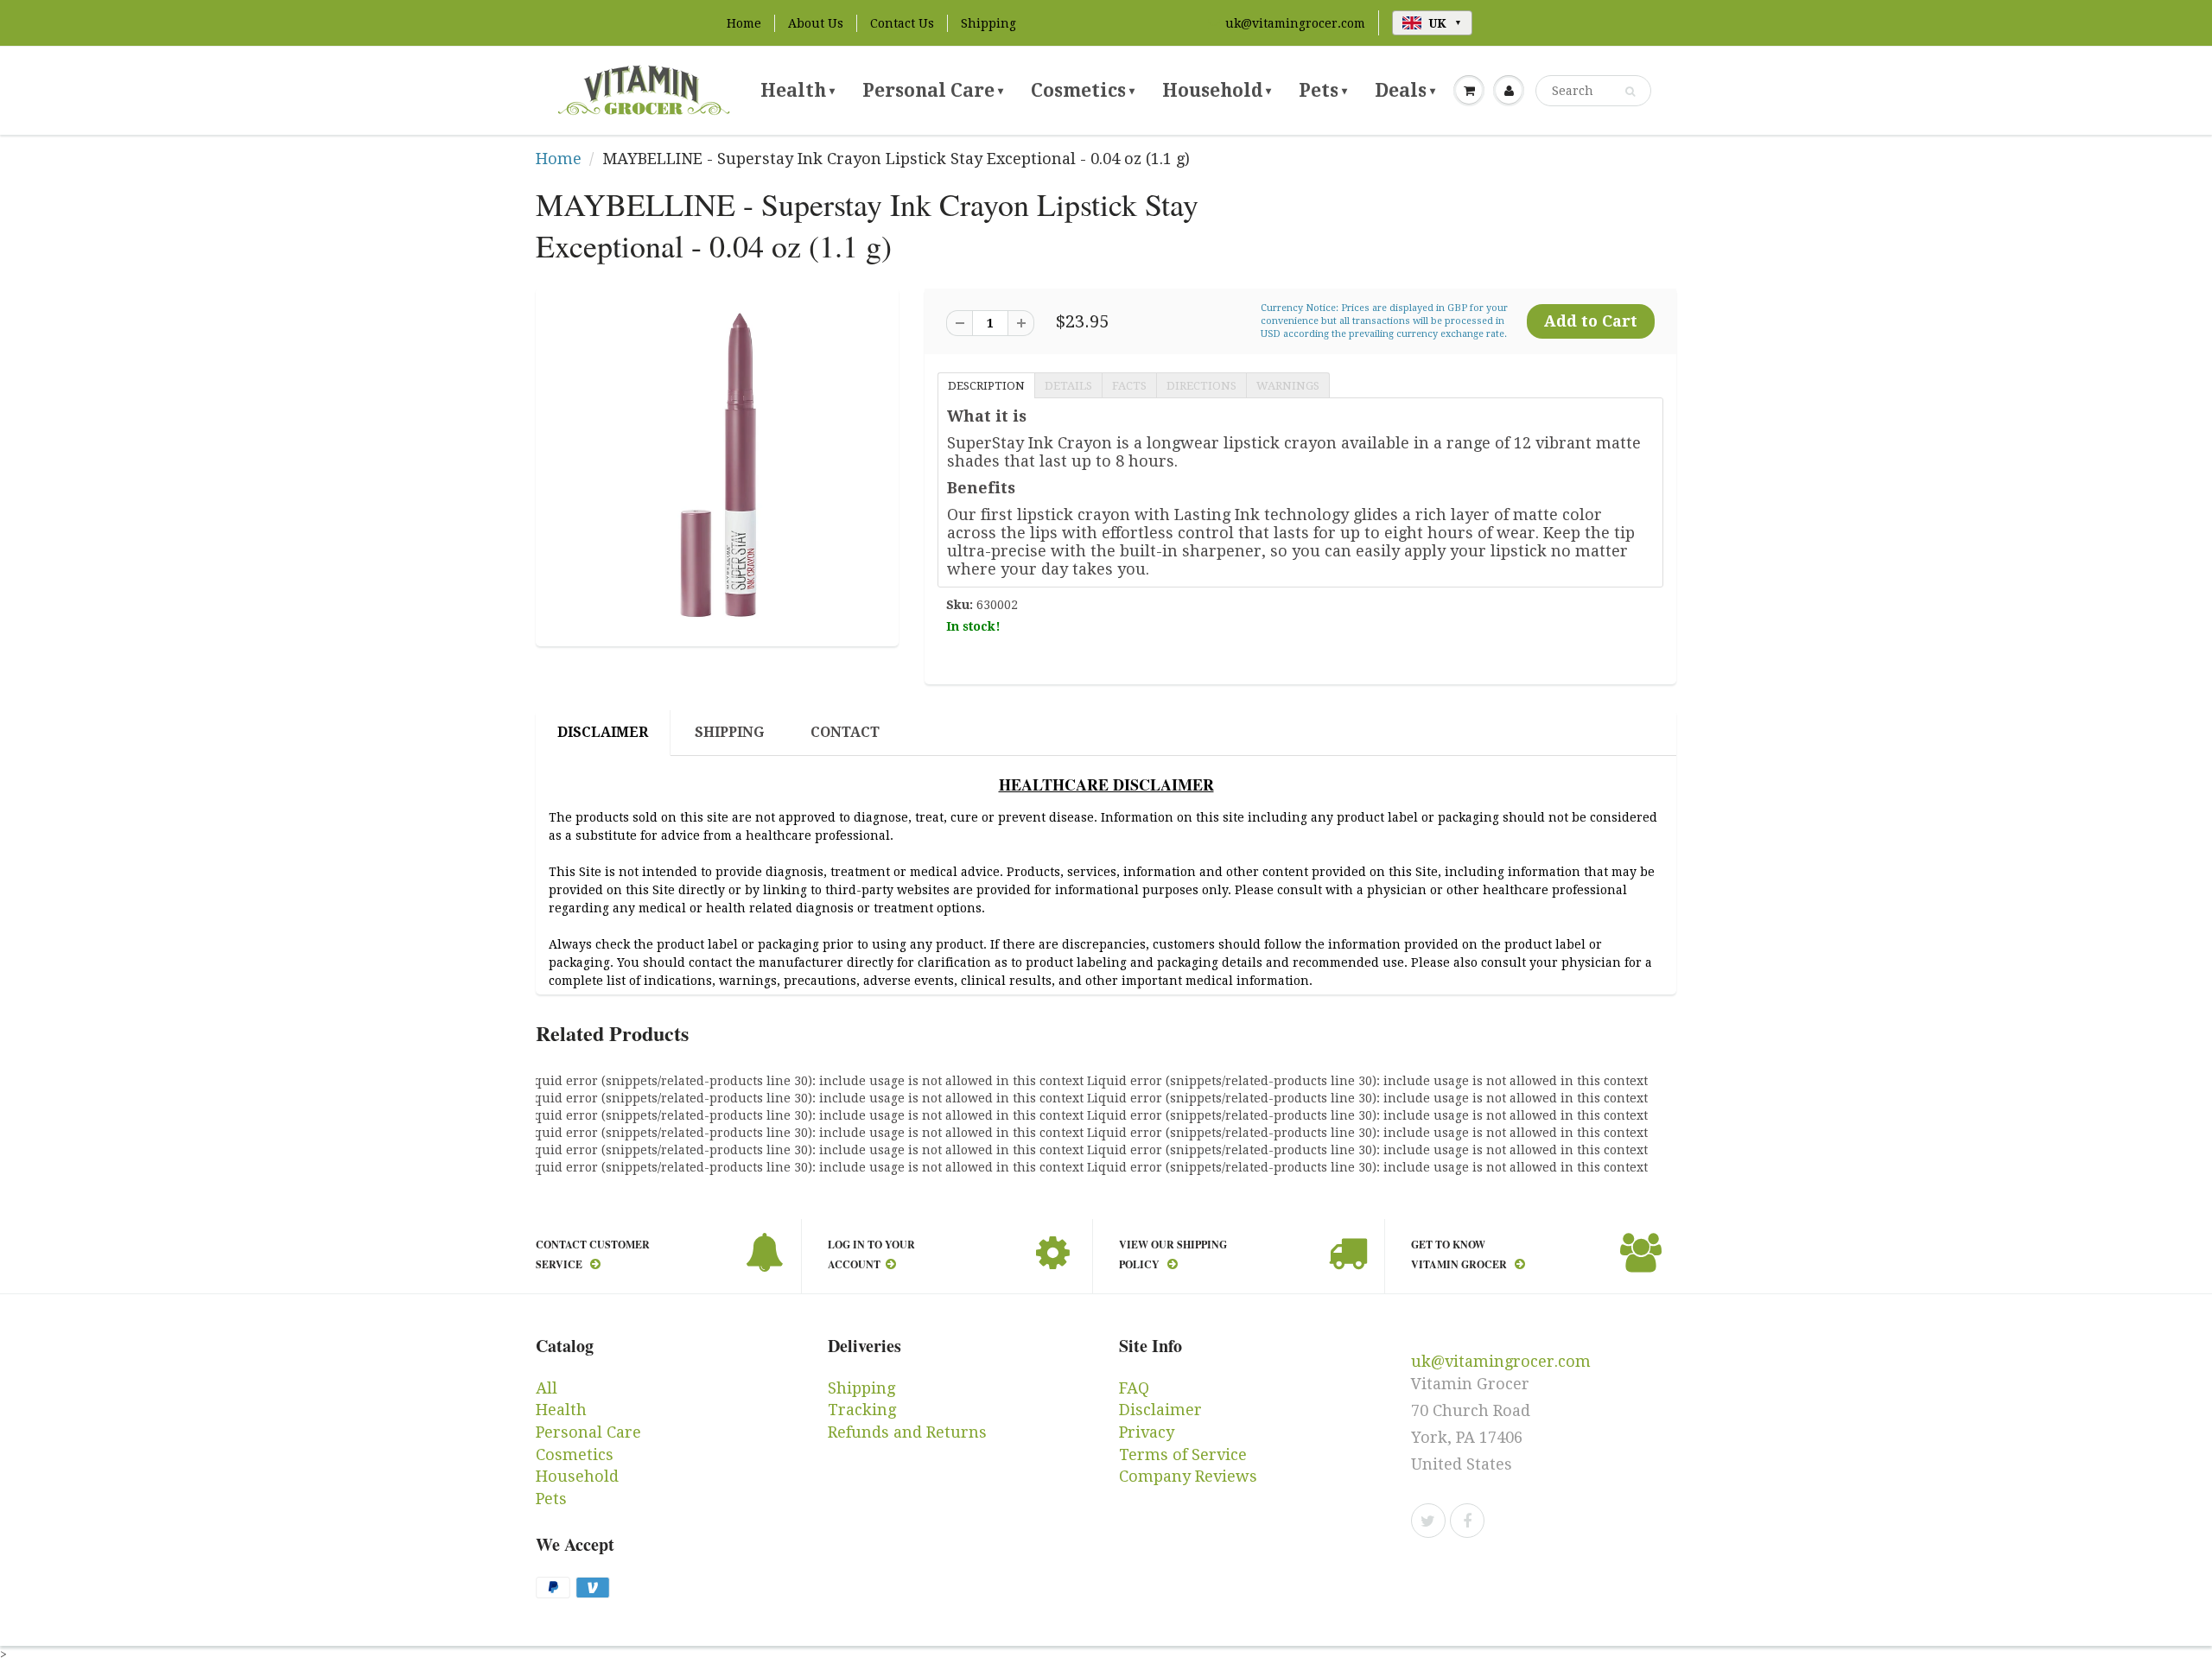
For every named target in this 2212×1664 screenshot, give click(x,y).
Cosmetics (1083, 90)
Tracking (862, 1410)
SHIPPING (729, 732)
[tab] (986, 384)
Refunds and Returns (907, 1432)
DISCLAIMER (603, 732)
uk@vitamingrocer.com (1295, 23)
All (547, 1388)
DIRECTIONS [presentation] (1201, 386)
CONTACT (845, 732)
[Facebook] (1467, 1521)
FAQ (1134, 1388)
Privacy (1147, 1432)
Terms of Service (1183, 1454)
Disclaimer (1160, 1410)
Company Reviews (1188, 1476)
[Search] (1630, 92)
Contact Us (902, 23)
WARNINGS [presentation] (1288, 386)
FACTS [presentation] (1129, 386)
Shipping (988, 23)
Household (1217, 90)
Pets (1323, 90)
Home (744, 23)
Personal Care (933, 90)
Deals (1405, 90)
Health (798, 90)
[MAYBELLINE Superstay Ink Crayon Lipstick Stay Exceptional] (717, 465)
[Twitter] (1428, 1521)
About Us (816, 23)
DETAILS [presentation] (1068, 386)
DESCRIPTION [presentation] (986, 386)
